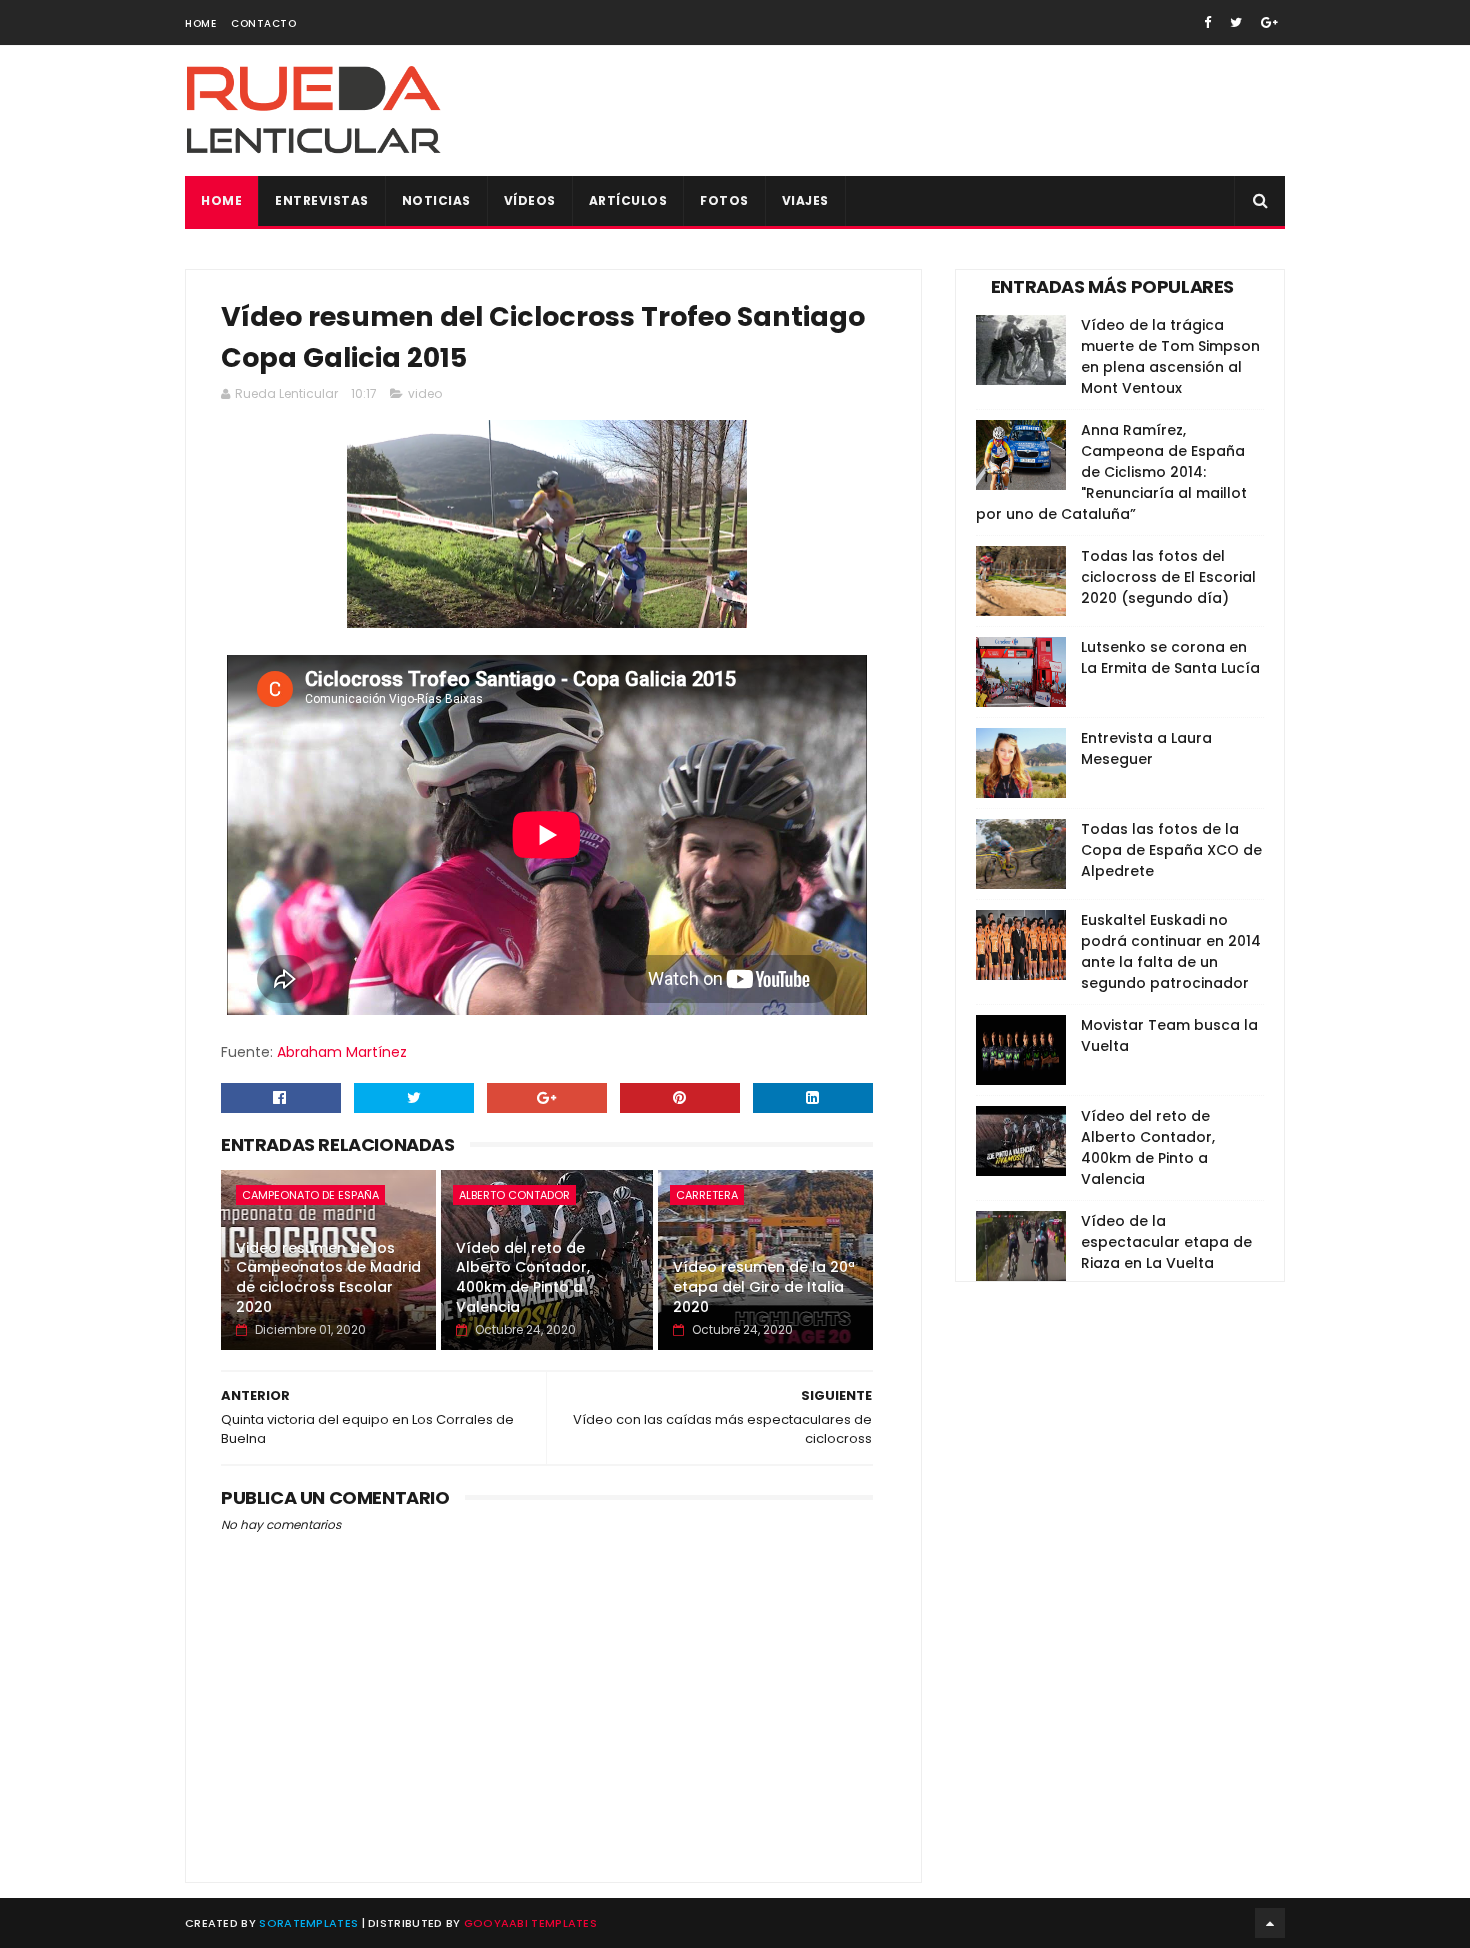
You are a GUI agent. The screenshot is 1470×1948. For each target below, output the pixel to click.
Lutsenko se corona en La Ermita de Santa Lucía (1170, 657)
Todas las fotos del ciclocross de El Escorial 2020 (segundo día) (1168, 577)
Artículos (628, 200)
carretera (707, 1195)
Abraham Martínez (342, 1052)
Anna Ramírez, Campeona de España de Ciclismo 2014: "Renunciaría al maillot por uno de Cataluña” (1111, 472)
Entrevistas (322, 200)
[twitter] (1236, 22)
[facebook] (1207, 22)
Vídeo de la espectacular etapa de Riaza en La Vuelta (1166, 1242)
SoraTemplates (308, 1923)
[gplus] (1269, 22)
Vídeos (530, 200)
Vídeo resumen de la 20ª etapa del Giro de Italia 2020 (764, 1286)
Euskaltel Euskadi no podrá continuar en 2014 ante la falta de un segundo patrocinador (1171, 951)
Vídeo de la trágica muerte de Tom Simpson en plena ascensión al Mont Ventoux (1170, 356)
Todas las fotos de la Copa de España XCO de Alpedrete (1171, 850)
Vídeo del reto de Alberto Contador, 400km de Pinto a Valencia (523, 1277)
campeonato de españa (310, 1195)
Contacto (263, 23)
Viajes (805, 200)
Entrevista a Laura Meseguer (1146, 748)
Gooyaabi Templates (530, 1923)
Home (200, 23)
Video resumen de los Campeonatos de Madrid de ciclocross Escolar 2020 (328, 1277)
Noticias (436, 200)
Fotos (724, 200)
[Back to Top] (1270, 1923)
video (425, 393)
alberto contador (514, 1195)
